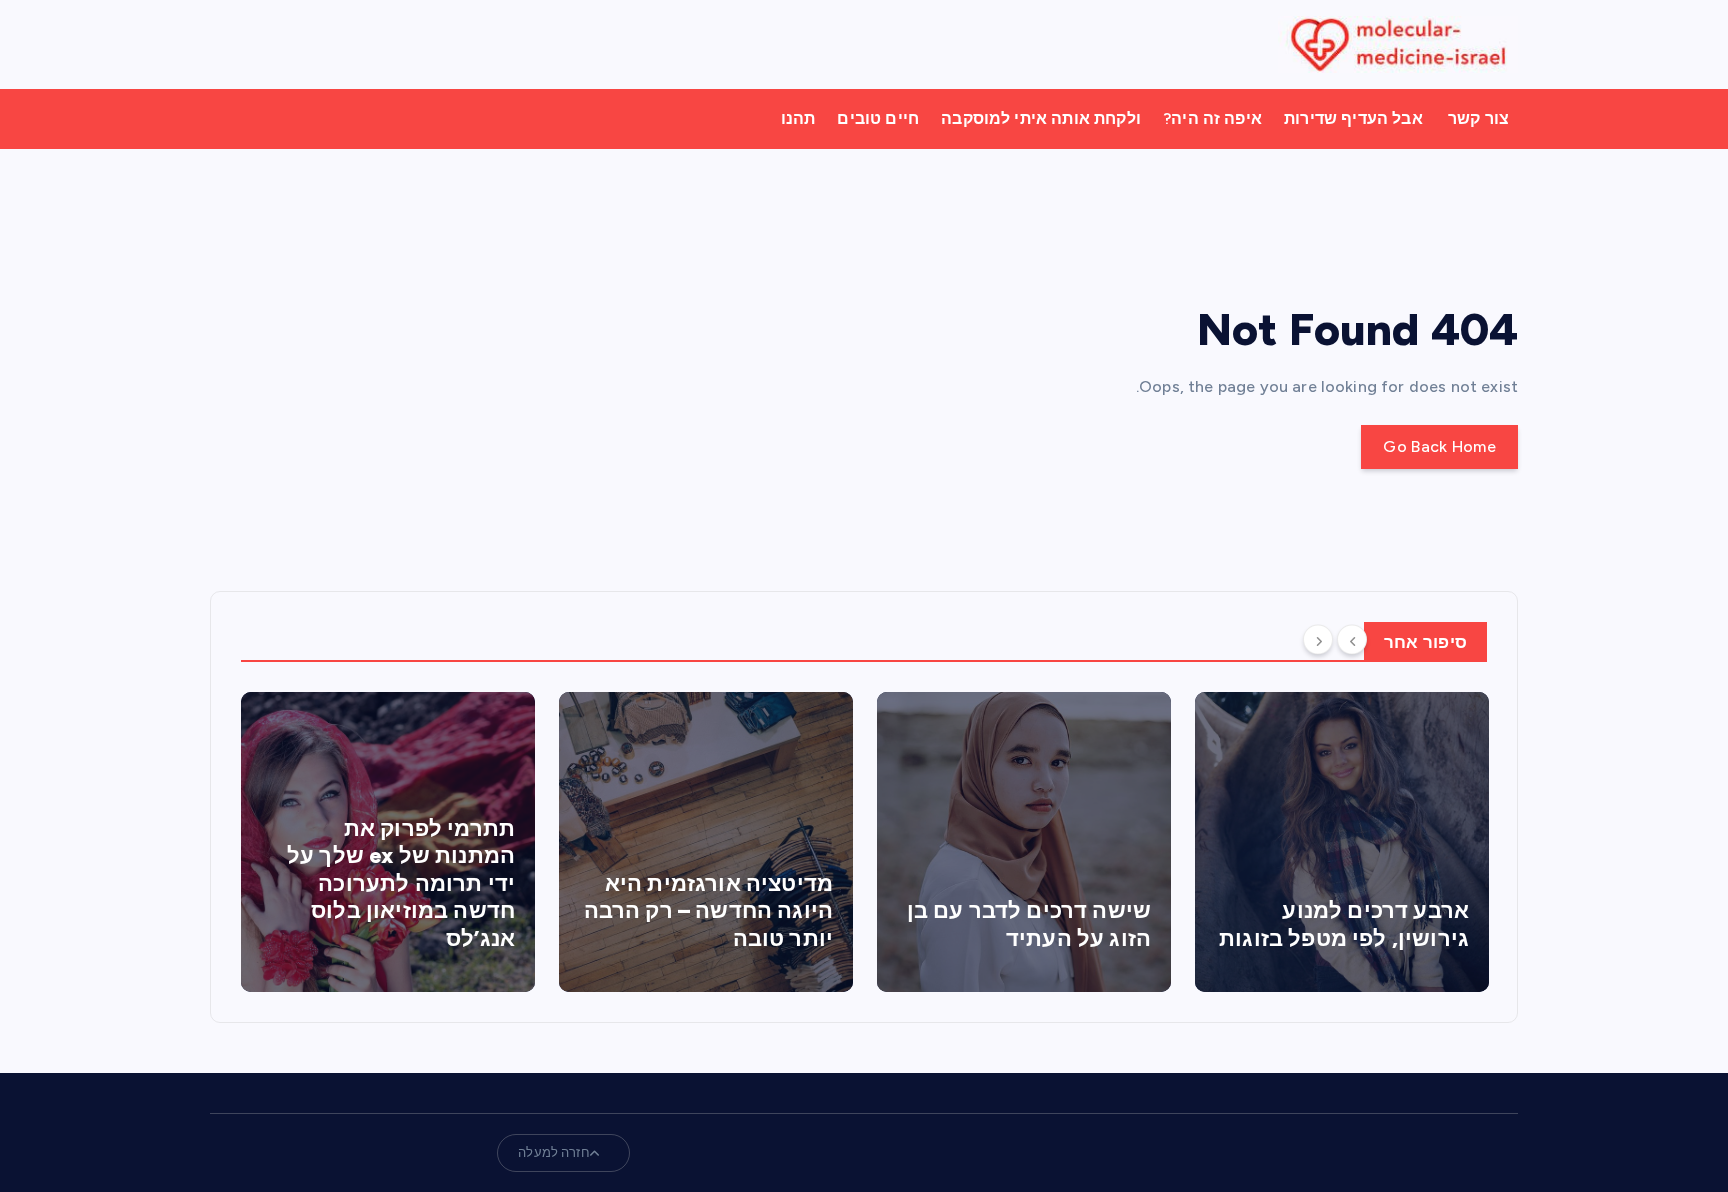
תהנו (798, 118)
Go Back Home (1439, 446)
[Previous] (1352, 640)
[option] (247, 842)
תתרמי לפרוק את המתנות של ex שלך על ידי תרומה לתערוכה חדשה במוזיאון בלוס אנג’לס (259, 883)
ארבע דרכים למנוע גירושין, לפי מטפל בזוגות (1203, 924)
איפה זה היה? (1212, 118)
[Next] (1318, 640)
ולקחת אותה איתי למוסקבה (1041, 118)
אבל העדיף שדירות (1353, 118)
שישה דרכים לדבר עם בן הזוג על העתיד (887, 924)
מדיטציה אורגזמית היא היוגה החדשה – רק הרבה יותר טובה (566, 911)
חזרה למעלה (554, 1152)
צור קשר (1478, 118)
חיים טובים (878, 118)
